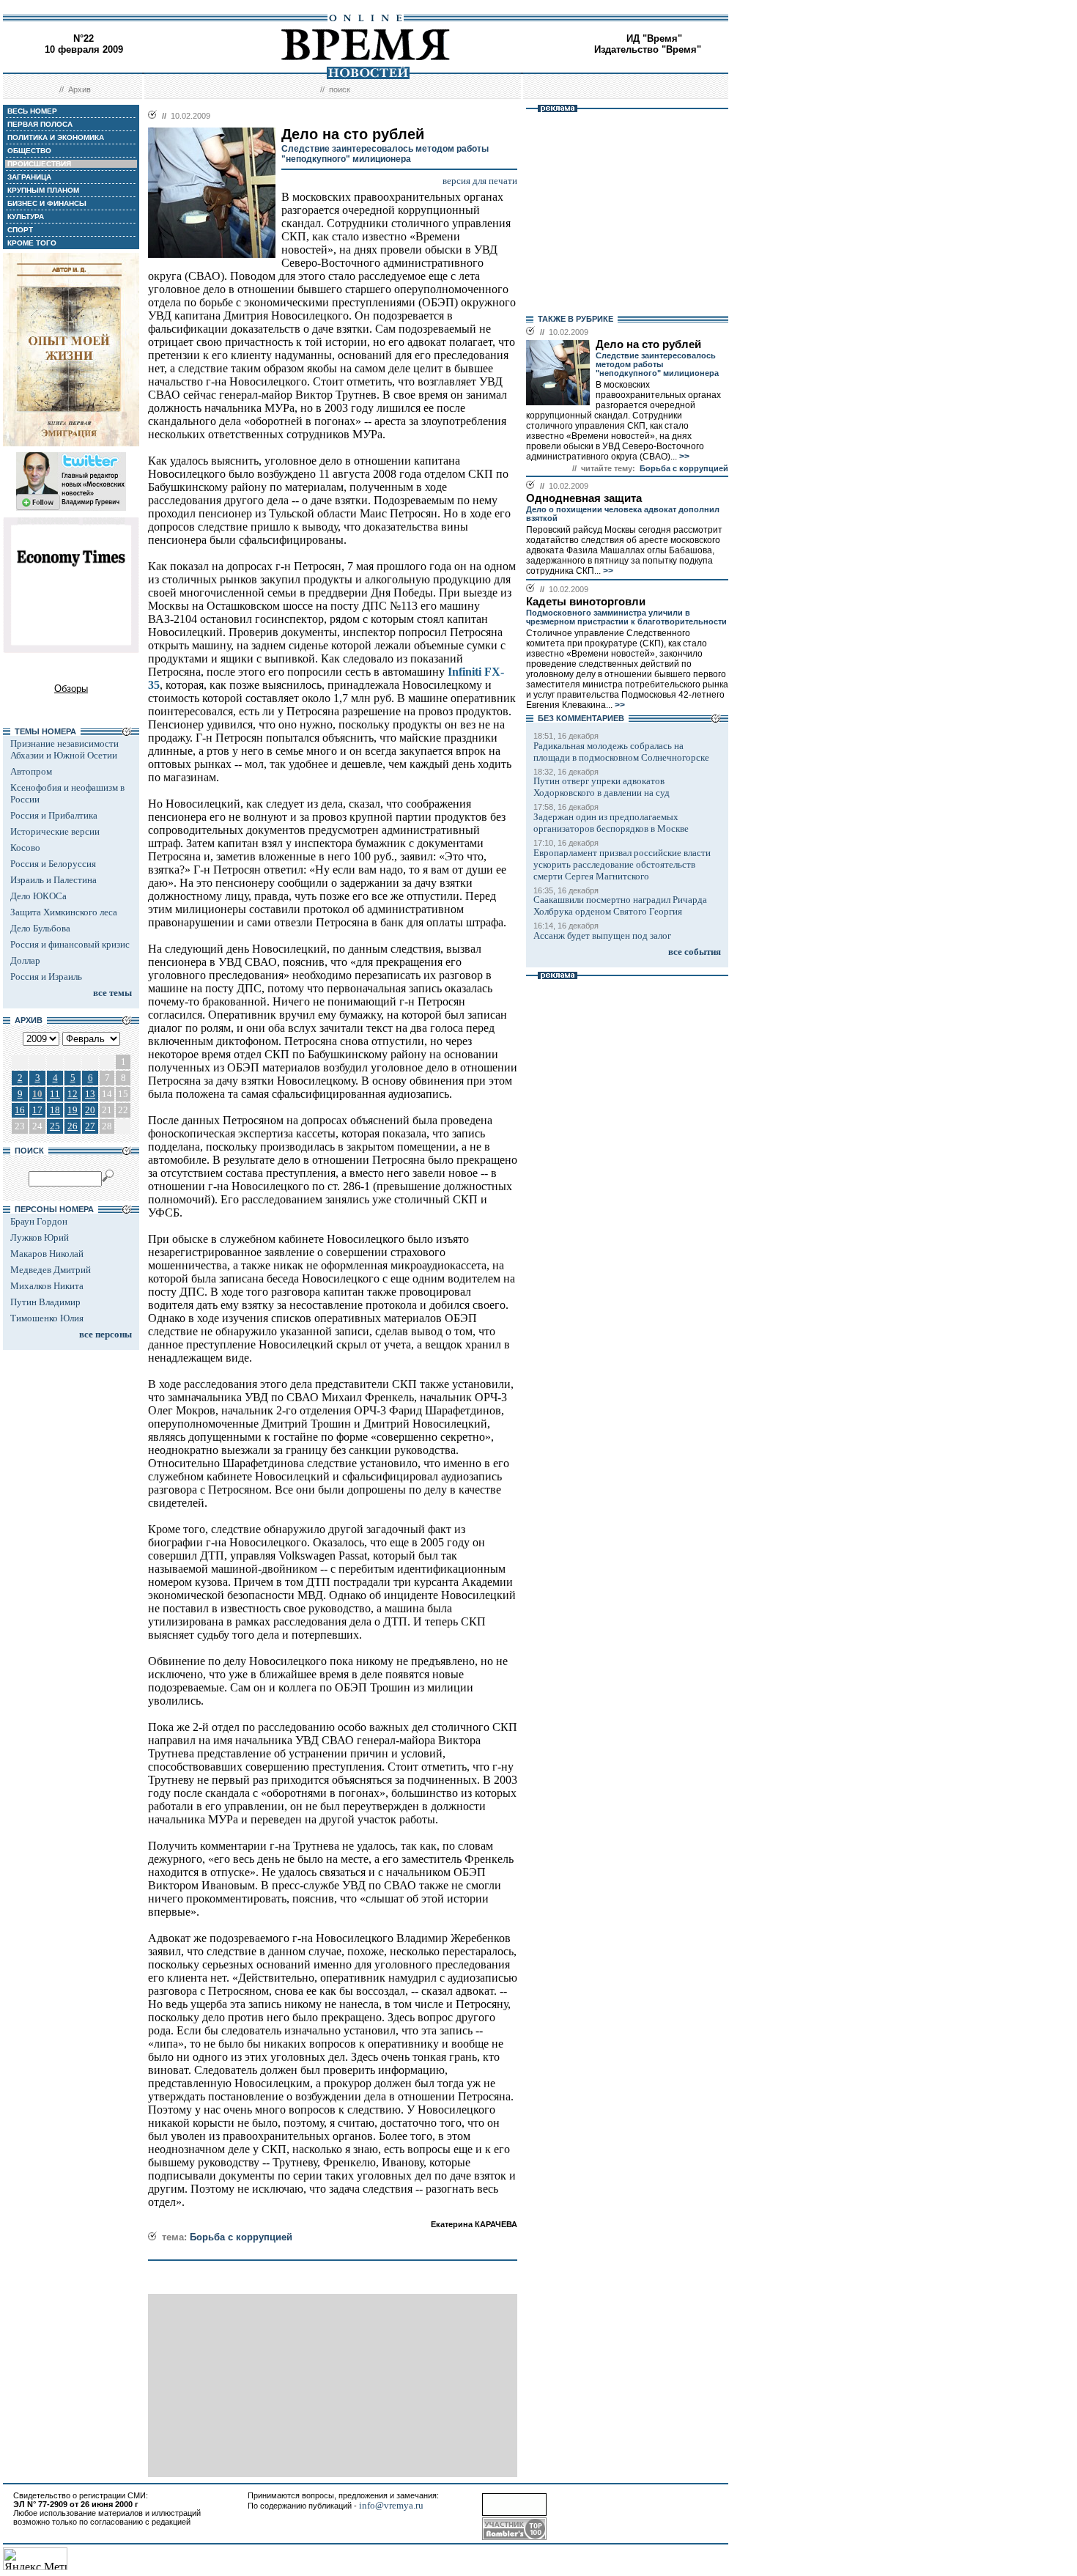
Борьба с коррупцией (241, 2237)
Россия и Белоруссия (53, 864)
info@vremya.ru (391, 2505)
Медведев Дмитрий (51, 1270)
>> (683, 457)
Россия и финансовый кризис (70, 944)
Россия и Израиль (46, 977)
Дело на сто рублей (648, 344)
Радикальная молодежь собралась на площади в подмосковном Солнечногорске (621, 752)
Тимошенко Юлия (47, 1318)
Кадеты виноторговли (586, 602)
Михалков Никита (47, 1286)
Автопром (31, 771)
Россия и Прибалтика (54, 815)
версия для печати (480, 181)
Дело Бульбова (40, 928)
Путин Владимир (45, 1302)
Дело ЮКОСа (38, 896)
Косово (25, 848)
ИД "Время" (654, 38)
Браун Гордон (39, 1221)
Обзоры (71, 689)
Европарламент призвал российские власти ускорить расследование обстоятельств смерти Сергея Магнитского (622, 864)
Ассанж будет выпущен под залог (602, 935)
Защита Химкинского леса (64, 912)
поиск (340, 89)
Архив (79, 89)
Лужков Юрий (40, 1237)
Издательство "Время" (648, 49)
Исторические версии (55, 831)
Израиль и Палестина (53, 880)
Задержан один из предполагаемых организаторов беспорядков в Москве (611, 823)
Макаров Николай (47, 1254)
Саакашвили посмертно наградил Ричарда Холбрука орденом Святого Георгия (620, 905)
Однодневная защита (584, 498)
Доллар (25, 960)
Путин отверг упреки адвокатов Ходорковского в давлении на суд (602, 787)
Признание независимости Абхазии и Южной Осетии (64, 749)
